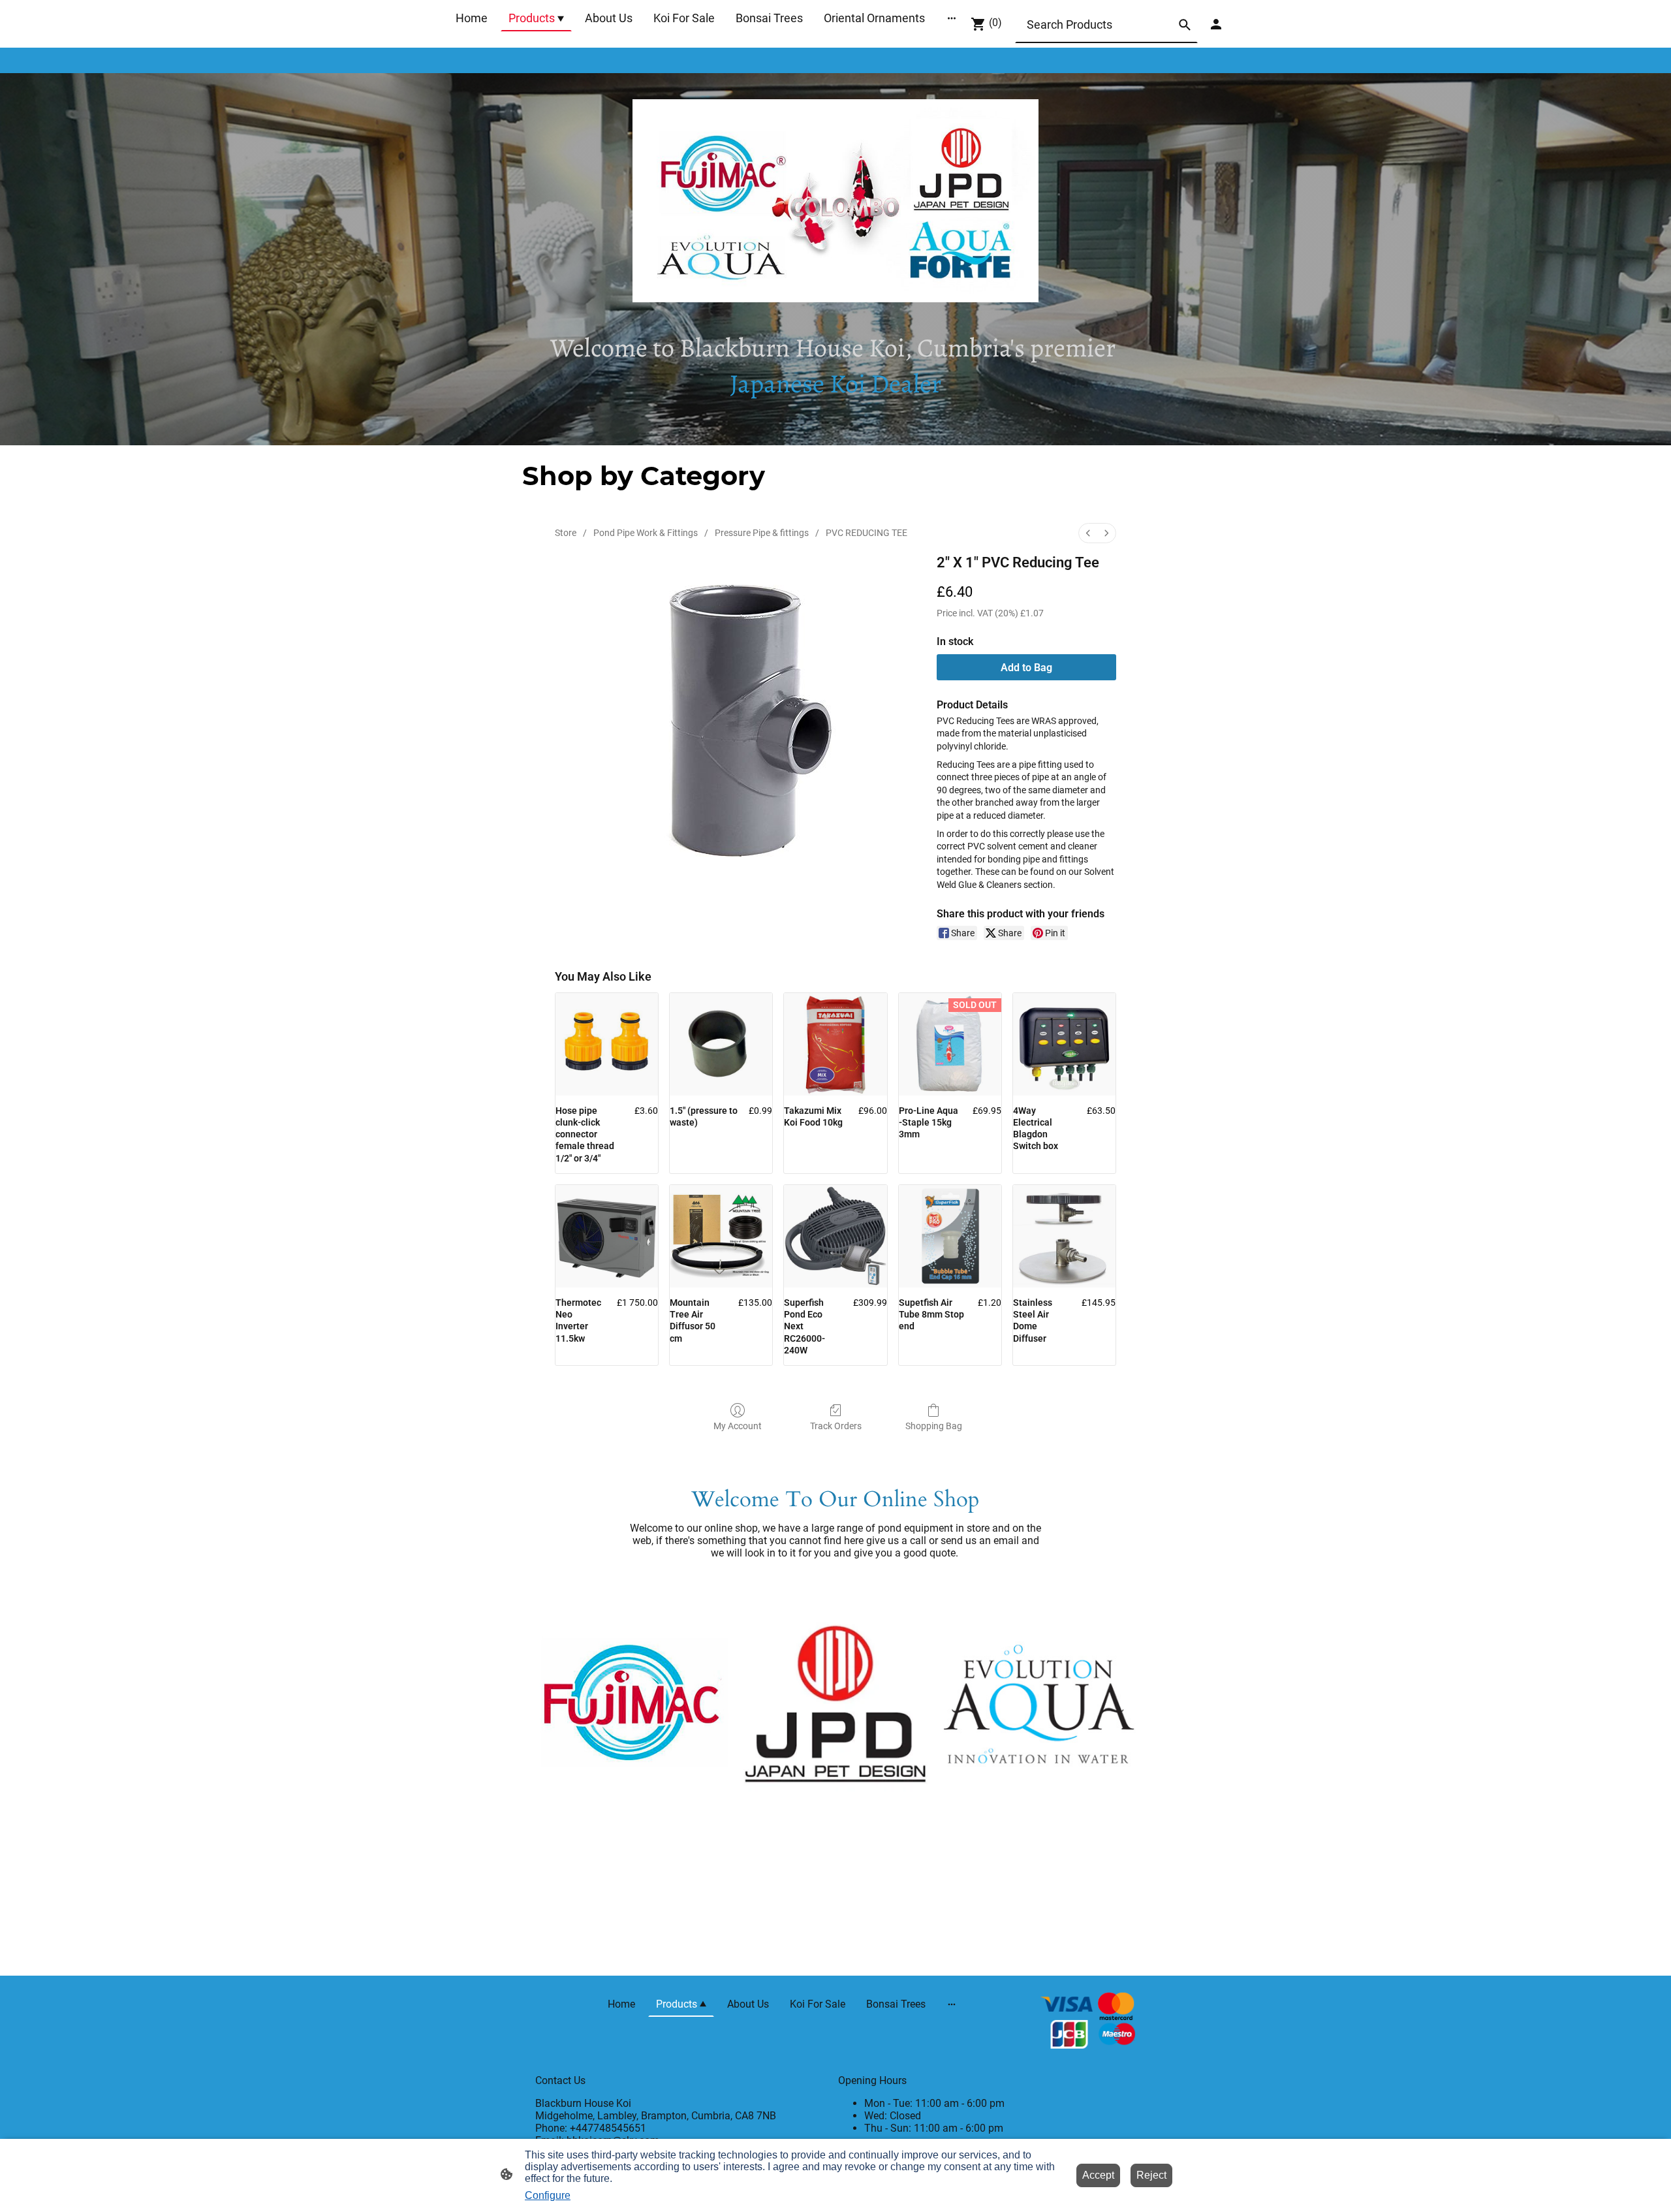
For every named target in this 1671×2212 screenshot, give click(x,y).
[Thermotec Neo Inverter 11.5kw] (607, 1236)
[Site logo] (1088, 2022)
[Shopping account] (1216, 24)
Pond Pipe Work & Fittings (646, 533)
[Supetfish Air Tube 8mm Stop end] (950, 1236)
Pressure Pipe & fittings (762, 533)
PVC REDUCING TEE (867, 533)
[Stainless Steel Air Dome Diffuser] (1064, 1236)
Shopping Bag (934, 1426)
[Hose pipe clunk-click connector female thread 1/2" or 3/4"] (607, 1044)
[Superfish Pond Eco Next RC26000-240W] (835, 1236)
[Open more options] (952, 18)
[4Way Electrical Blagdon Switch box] (1064, 1044)
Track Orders (836, 1426)
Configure (548, 2195)
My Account (738, 1426)
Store (566, 533)
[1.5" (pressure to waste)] (721, 1044)
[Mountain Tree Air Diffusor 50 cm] (721, 1236)
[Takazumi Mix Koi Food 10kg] (835, 1044)
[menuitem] (1088, 533)
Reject (1151, 2175)
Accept (1098, 2175)
